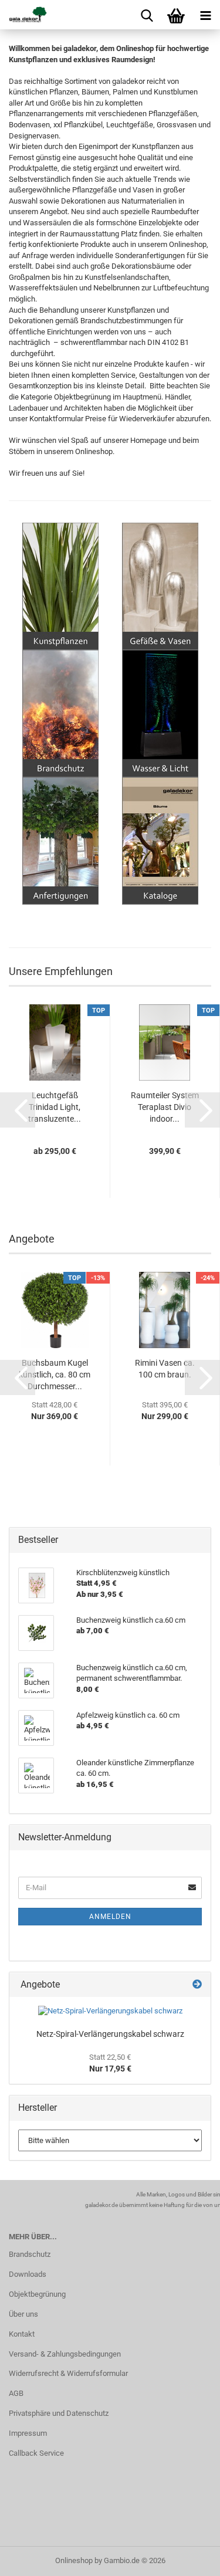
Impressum (28, 2433)
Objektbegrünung (37, 2294)
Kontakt (22, 2334)
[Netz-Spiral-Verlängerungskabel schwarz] (110, 2011)
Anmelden (110, 1917)
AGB (16, 2393)
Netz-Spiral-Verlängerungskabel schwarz (110, 2034)
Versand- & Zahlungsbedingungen (65, 2354)
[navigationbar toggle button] (205, 15)
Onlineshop (74, 2560)
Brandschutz (30, 2254)
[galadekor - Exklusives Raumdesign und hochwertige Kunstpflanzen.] (23, 15)
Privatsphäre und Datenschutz (59, 2413)
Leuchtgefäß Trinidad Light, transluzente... (55, 1107)
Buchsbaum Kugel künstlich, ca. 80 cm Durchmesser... (55, 1375)
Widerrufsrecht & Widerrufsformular (68, 2373)
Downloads (28, 2274)
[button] (18, 1110)
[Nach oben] (188, 2558)
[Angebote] (197, 1985)
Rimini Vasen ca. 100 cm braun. (165, 1369)
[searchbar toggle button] (147, 15)
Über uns (23, 2314)
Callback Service (36, 2453)
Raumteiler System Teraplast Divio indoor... (165, 1107)
